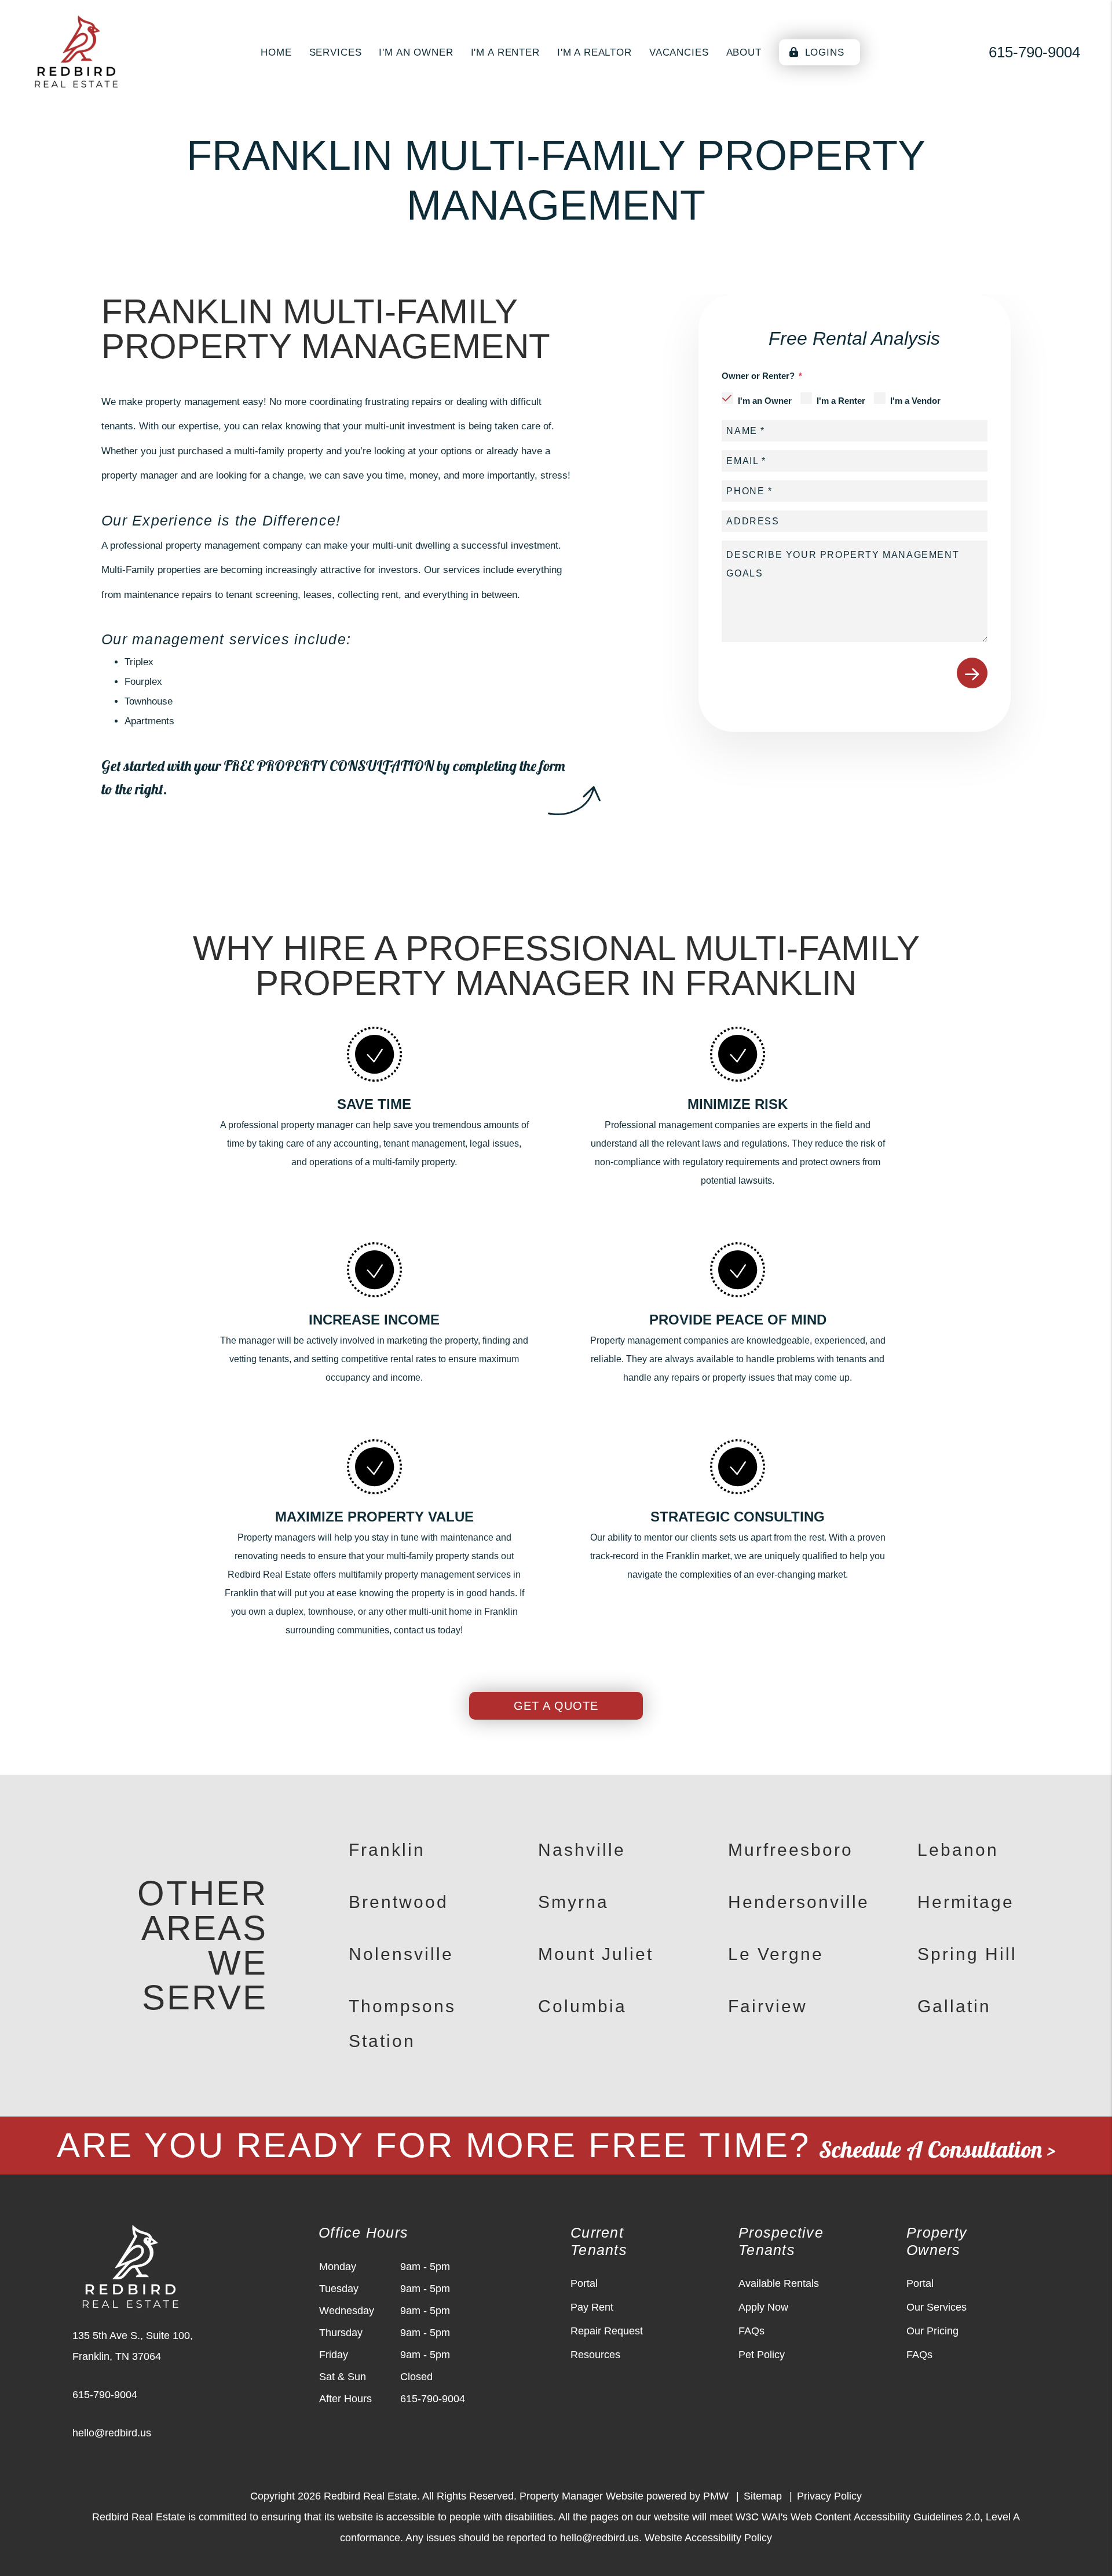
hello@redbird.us (112, 2433)
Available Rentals (779, 2283)
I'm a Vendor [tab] (915, 401)
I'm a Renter (505, 52)
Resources (595, 2355)
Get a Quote (556, 1706)
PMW (716, 2496)
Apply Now (763, 2307)
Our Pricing (932, 2331)
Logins (823, 52)
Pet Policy (762, 2355)
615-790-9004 (1034, 52)
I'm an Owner (416, 52)
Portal (584, 2283)
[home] (76, 51)
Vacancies (679, 52)
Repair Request (607, 2331)
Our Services (937, 2307)
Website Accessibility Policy (708, 2538)
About (744, 52)
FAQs (751, 2331)
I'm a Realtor (595, 52)
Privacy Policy (829, 2496)
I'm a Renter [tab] (841, 401)
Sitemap (763, 2496)
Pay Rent (592, 2307)
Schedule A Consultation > (937, 2149)
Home (276, 52)
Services (336, 52)
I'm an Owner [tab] (765, 401)
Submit (972, 673)
